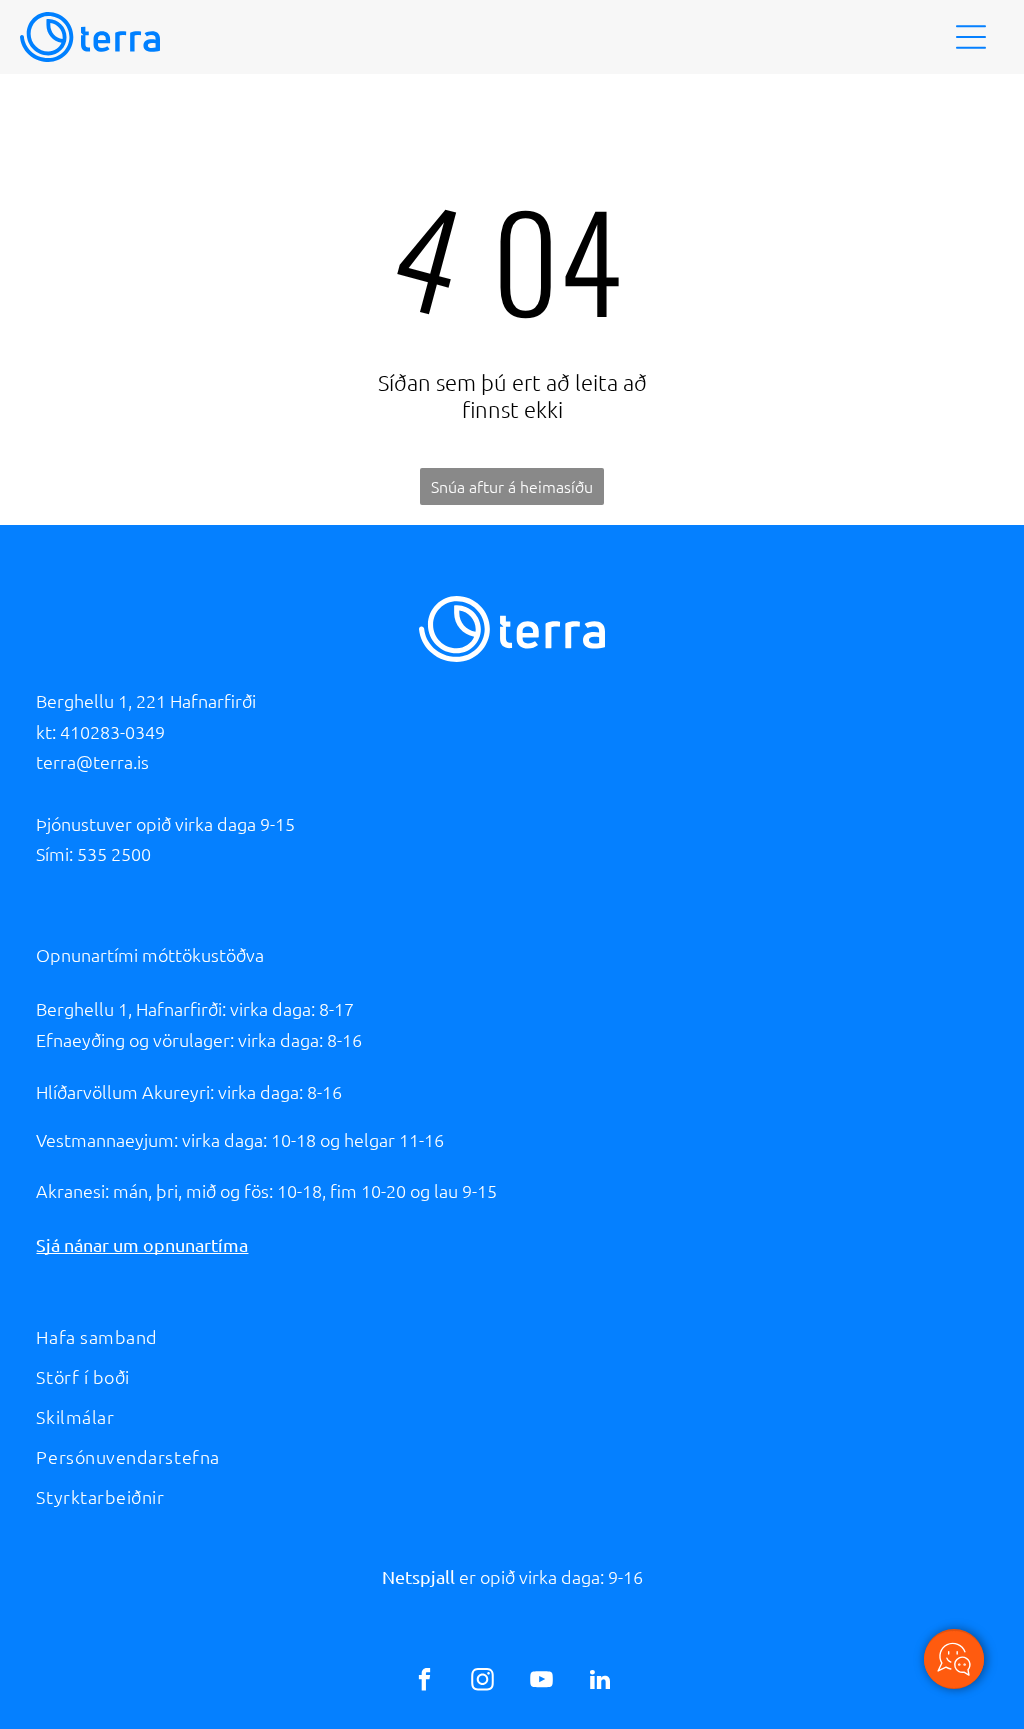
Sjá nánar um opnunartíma (142, 1244)
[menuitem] (511, 1337)
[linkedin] (599, 1682)
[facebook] (424, 1682)
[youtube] (541, 1682)
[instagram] (482, 1682)
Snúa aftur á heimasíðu (512, 486)
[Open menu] (971, 37)
